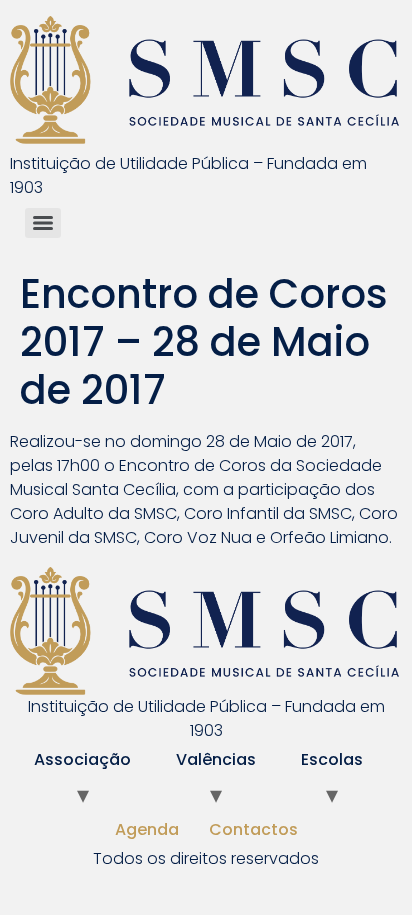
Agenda (147, 829)
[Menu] (43, 223)
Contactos (253, 829)
